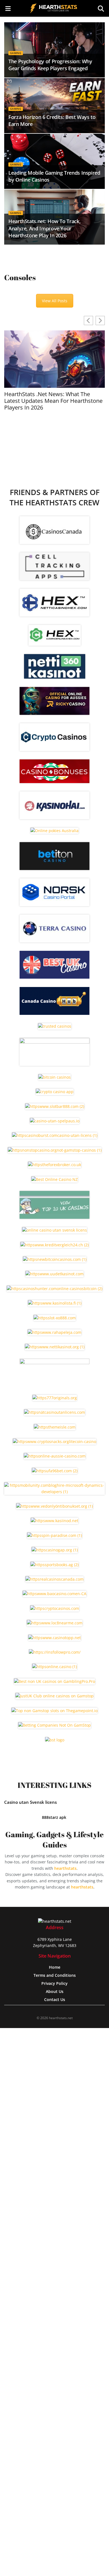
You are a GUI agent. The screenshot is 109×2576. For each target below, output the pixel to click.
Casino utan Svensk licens (30, 1802)
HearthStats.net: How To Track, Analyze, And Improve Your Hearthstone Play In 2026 (44, 228)
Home (55, 1967)
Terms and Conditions (55, 1975)
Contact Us (55, 1999)
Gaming (16, 53)
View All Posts (55, 301)
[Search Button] (101, 8)
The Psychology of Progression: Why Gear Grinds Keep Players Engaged (50, 65)
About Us (55, 1991)
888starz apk (55, 1817)
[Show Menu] (8, 8)
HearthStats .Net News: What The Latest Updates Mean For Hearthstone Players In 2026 (53, 401)
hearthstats (65, 1868)
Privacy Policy (54, 1983)
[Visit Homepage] (55, 8)
